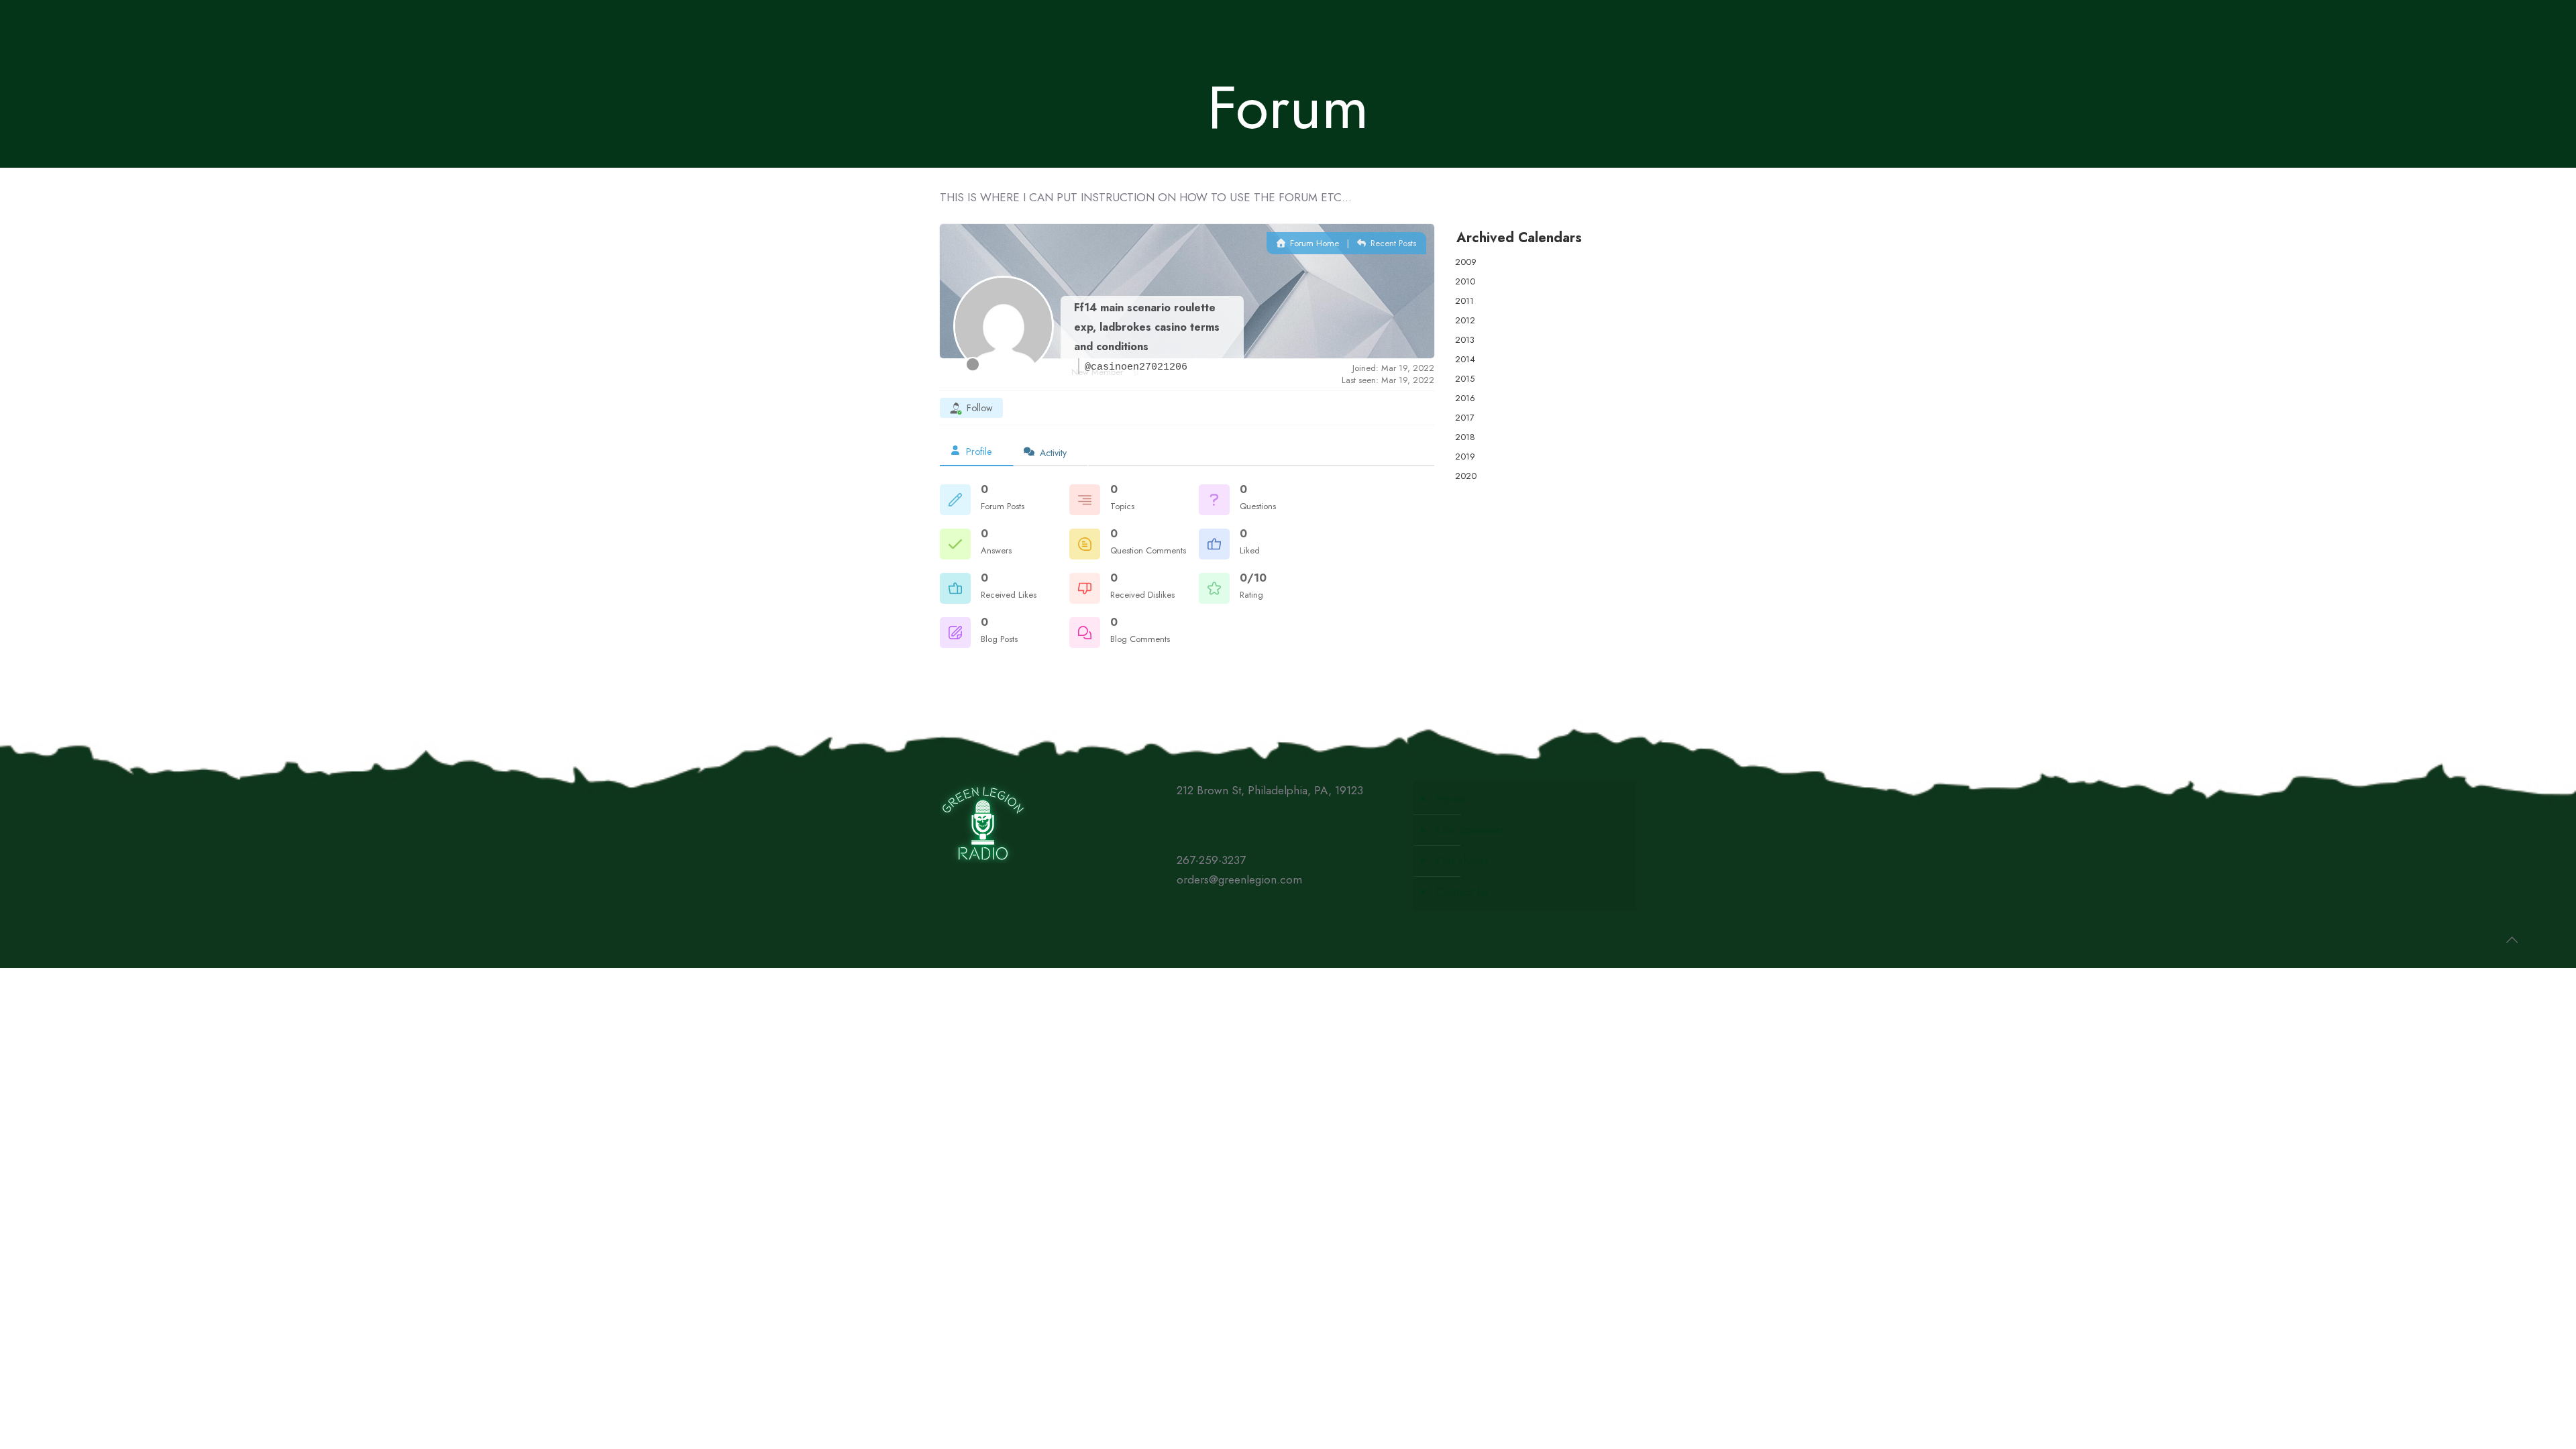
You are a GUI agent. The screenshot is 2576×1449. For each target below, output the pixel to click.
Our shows (1462, 861)
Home (1451, 799)
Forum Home (1313, 243)
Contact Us (1462, 892)
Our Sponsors (1470, 830)
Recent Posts (1392, 243)
